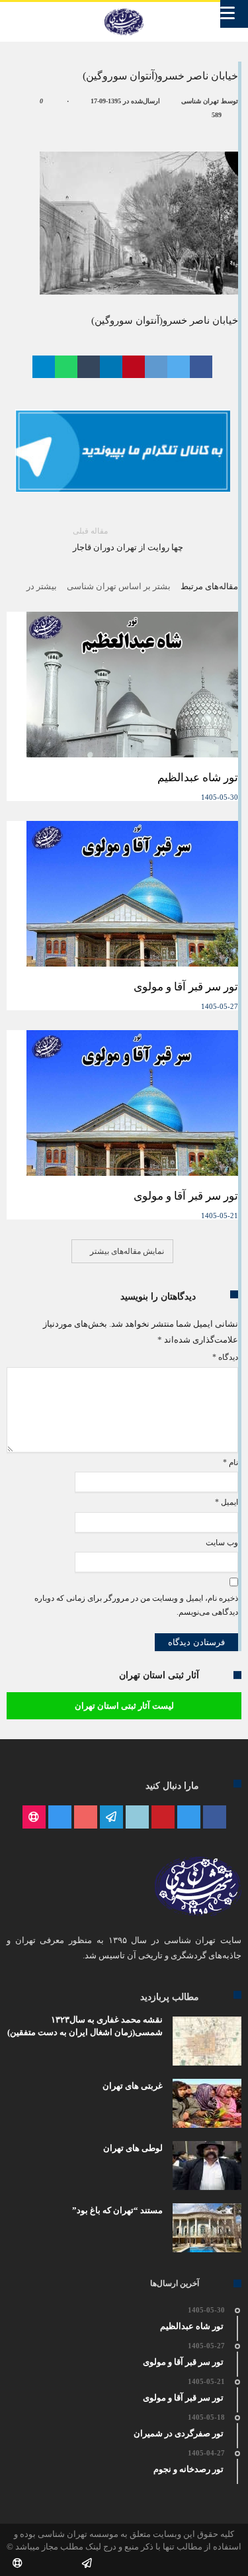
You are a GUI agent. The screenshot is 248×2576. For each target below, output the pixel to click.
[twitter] (179, 367)
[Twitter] (189, 1818)
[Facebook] (215, 1818)
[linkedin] (111, 367)
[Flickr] (111, 1818)
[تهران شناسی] (124, 9)
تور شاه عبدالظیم (198, 778)
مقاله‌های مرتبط (209, 586)
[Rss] (34, 1818)
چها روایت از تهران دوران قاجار (128, 539)
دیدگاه (225, 1357)
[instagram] (60, 1818)
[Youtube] (86, 1818)
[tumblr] (89, 367)
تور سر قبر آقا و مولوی (186, 987)
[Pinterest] (163, 1818)
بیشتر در (41, 586)
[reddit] (156, 367)
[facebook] (201, 367)
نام (230, 1462)
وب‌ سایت (222, 1543)
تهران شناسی (200, 101)
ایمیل (227, 1502)
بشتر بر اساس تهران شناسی (119, 586)
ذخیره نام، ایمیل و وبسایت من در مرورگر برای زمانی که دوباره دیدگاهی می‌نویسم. (136, 1605)
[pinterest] (134, 367)
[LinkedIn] (137, 1818)
